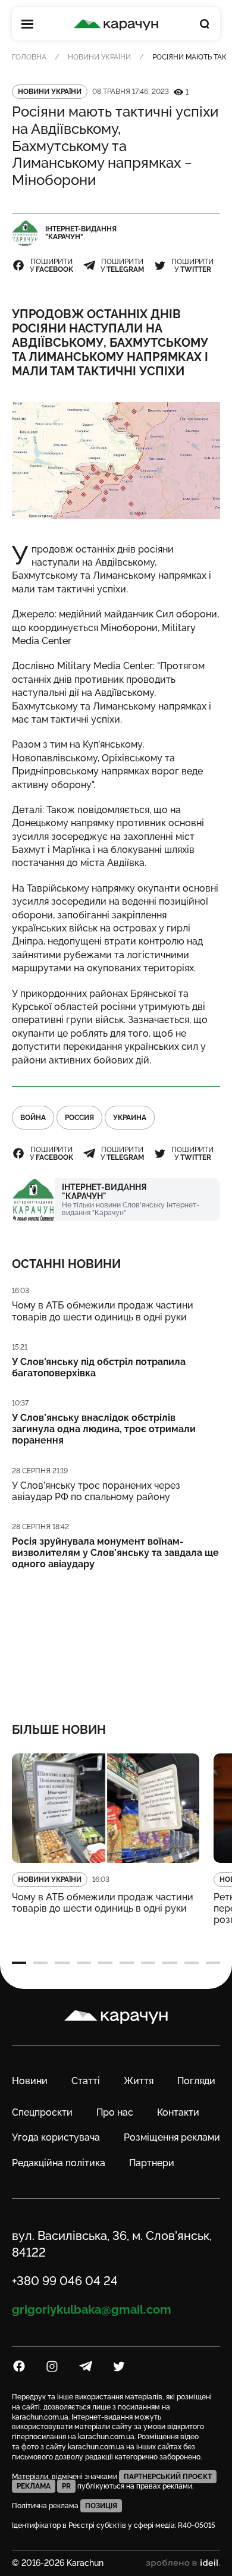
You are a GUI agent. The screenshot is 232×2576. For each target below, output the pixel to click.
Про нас (115, 2112)
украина (130, 1118)
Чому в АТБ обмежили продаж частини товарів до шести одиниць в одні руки (103, 1311)
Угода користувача (56, 2137)
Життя (139, 2081)
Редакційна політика (59, 2163)
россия (79, 1118)
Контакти (178, 2112)
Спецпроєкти (42, 2112)
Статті (86, 2081)
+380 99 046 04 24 (65, 2281)
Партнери (152, 2163)
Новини (30, 2081)
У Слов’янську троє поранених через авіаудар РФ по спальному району (96, 1491)
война (33, 1118)
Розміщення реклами (172, 2137)
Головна (29, 57)
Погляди (196, 2081)
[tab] (19, 1963)
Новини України (99, 57)
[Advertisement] (116, 1639)
